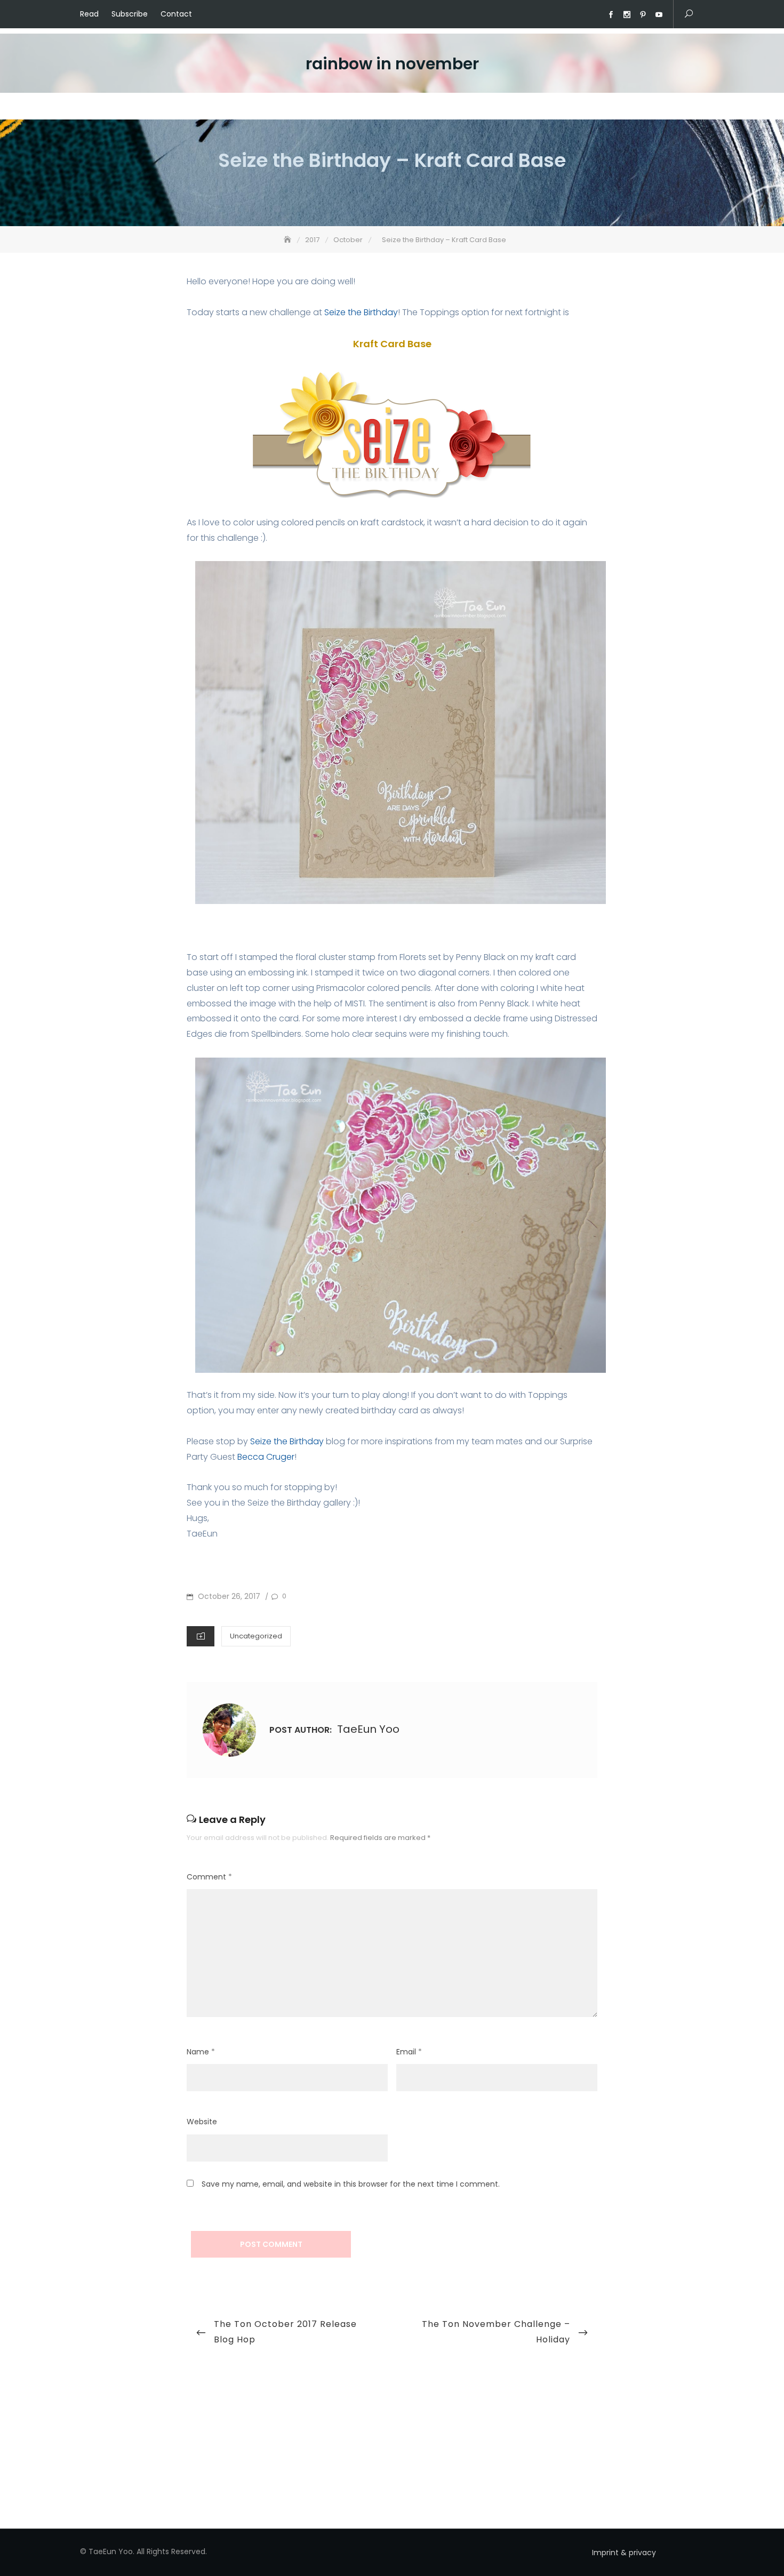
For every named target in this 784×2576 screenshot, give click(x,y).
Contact (176, 14)
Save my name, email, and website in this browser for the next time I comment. (351, 2184)
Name (201, 2052)
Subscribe (130, 14)
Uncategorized (256, 1636)
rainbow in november (392, 64)
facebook (611, 15)
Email (409, 2052)
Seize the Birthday (361, 312)
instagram (627, 15)
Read (89, 14)
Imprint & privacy (624, 2553)
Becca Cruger (266, 1457)
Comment (209, 1877)
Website (202, 2122)
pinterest (643, 15)
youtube (659, 15)
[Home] (289, 240)
